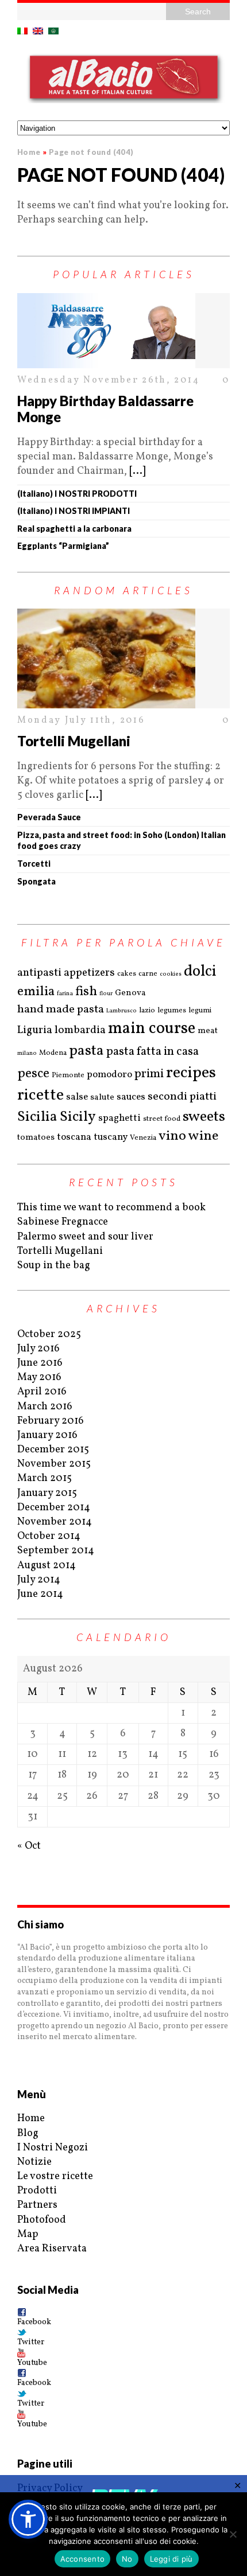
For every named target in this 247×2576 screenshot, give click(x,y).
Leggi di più (171, 2559)
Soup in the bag (54, 1266)
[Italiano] (22, 31)
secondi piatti (182, 1097)
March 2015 (45, 1478)
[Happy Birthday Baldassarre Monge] (123, 331)
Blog (28, 2133)
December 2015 (53, 1450)
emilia (36, 992)
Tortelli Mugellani (74, 741)
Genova (130, 993)
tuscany (111, 1137)
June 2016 (40, 1363)
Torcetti (34, 864)
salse (77, 1097)
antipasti (39, 973)
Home (31, 2119)
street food (162, 1119)
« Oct (29, 1846)
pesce (33, 1074)
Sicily (78, 1117)
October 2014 (49, 1536)
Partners (37, 2205)
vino (172, 1137)
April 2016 (42, 1392)
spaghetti (119, 1118)
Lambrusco (121, 1011)
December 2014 (54, 1508)
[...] (137, 471)
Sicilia (37, 1117)
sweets (204, 1117)
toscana (74, 1137)
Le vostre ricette (55, 2176)
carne (148, 974)
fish (86, 992)
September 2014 (56, 1551)
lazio (147, 1011)
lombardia (80, 1030)
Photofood (42, 2220)
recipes (191, 1073)
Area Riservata (52, 2249)
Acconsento (83, 2559)
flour (106, 993)
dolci (200, 972)
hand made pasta (61, 1010)
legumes (172, 1011)
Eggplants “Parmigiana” (63, 546)
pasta (86, 1051)
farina (65, 993)
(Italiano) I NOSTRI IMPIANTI (74, 511)
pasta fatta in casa (153, 1052)
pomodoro (109, 1075)
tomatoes (36, 1138)
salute (102, 1098)
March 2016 (45, 1407)
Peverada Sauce (49, 817)
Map (28, 2234)
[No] (233, 2534)
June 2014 (40, 1594)
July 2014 (39, 1580)
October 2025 (49, 1334)
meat (208, 1031)
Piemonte (68, 1075)
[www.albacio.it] (123, 80)
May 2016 (39, 1377)
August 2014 (47, 1566)
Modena (53, 1053)
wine (203, 1137)
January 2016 (47, 1435)
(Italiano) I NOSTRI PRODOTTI (77, 494)
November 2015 (54, 1464)
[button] (28, 2519)
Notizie (34, 2162)
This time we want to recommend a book (111, 1208)
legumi (200, 1011)
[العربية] (53, 31)
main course (152, 1029)
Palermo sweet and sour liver (85, 1237)
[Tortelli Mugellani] (123, 658)
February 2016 (51, 1421)
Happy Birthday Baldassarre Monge (105, 409)
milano (27, 1053)
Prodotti (37, 2191)
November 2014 (55, 1522)
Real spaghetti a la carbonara (74, 529)
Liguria (35, 1030)
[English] (38, 31)
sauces (131, 1097)
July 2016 (38, 1349)
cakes (127, 974)
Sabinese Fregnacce (63, 1222)
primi (149, 1074)
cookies (171, 974)
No (127, 2559)
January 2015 (47, 1493)
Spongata (36, 881)
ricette (40, 1095)
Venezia (143, 1138)
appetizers (89, 973)
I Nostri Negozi (53, 2148)
